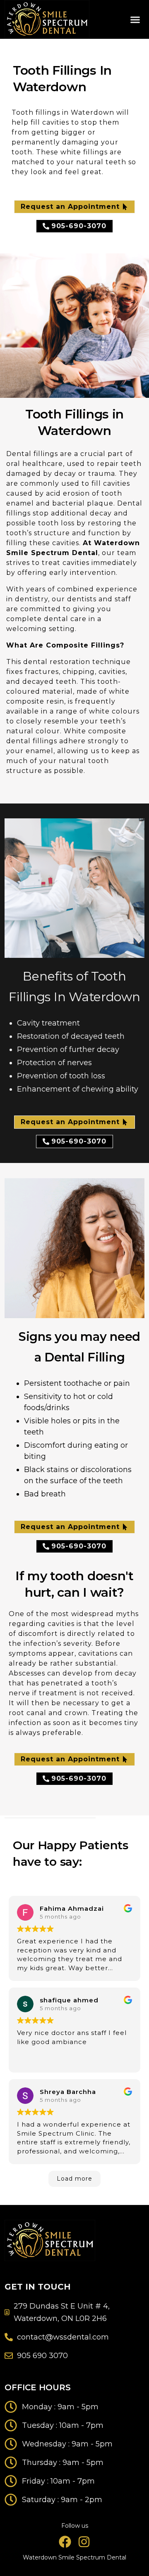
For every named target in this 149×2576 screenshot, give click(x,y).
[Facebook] (65, 2542)
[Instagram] (84, 2542)
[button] (135, 19)
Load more (74, 2179)
